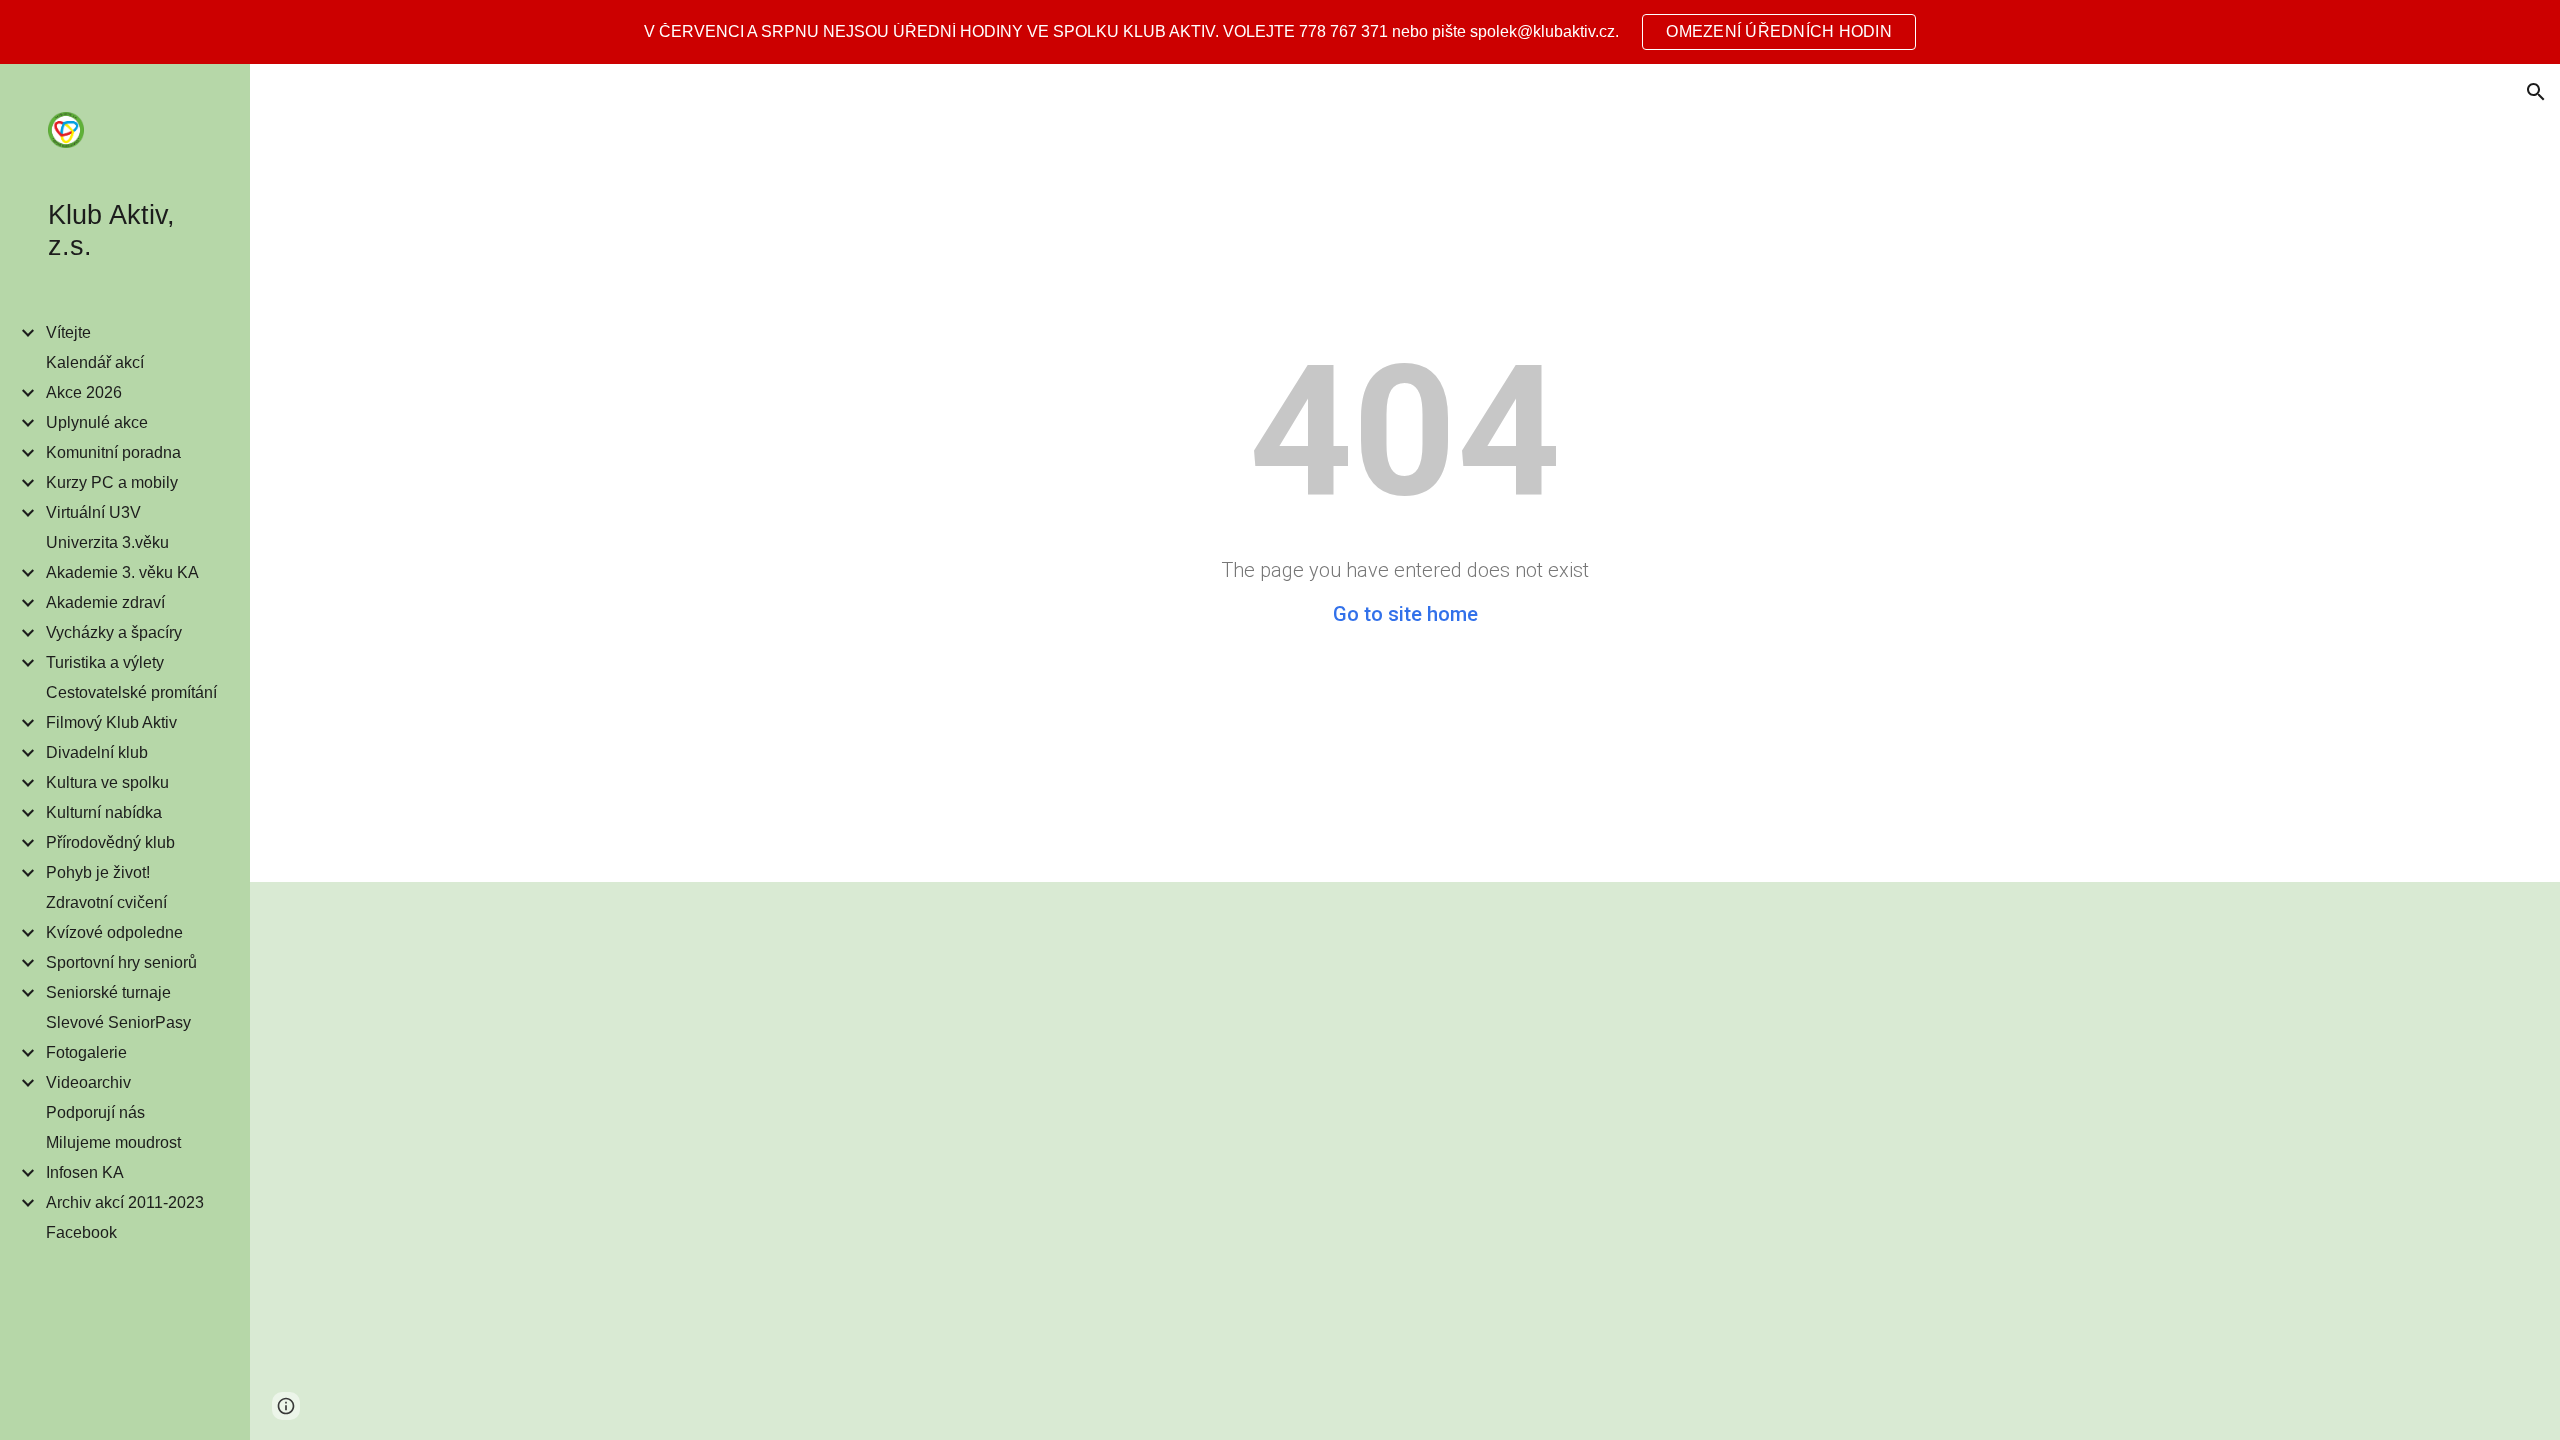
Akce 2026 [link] (84, 392)
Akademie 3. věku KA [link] (122, 572)
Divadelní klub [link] (97, 752)
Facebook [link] (81, 1232)
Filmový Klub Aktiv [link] (111, 722)
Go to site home (1405, 614)
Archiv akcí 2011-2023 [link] (125, 1202)
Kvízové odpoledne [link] (114, 932)
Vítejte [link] (68, 332)
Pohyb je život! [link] (98, 872)
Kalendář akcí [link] (95, 362)
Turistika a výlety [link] (105, 662)
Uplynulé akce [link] (97, 422)
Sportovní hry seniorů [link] (121, 962)
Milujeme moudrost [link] (113, 1142)
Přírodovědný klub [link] (110, 842)
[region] (1280, 32)
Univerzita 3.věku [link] (107, 542)
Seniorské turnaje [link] (108, 992)
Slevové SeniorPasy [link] (118, 1022)
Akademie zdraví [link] (105, 602)
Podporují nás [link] (95, 1112)
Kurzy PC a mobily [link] (112, 482)
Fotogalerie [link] (86, 1052)
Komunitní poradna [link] (113, 452)
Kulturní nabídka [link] (104, 812)
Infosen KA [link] (85, 1172)
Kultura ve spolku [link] (107, 782)
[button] (2536, 92)
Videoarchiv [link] (88, 1082)
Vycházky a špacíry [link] (114, 632)
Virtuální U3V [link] (93, 512)
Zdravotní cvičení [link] (106, 902)
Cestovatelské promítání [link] (131, 692)
